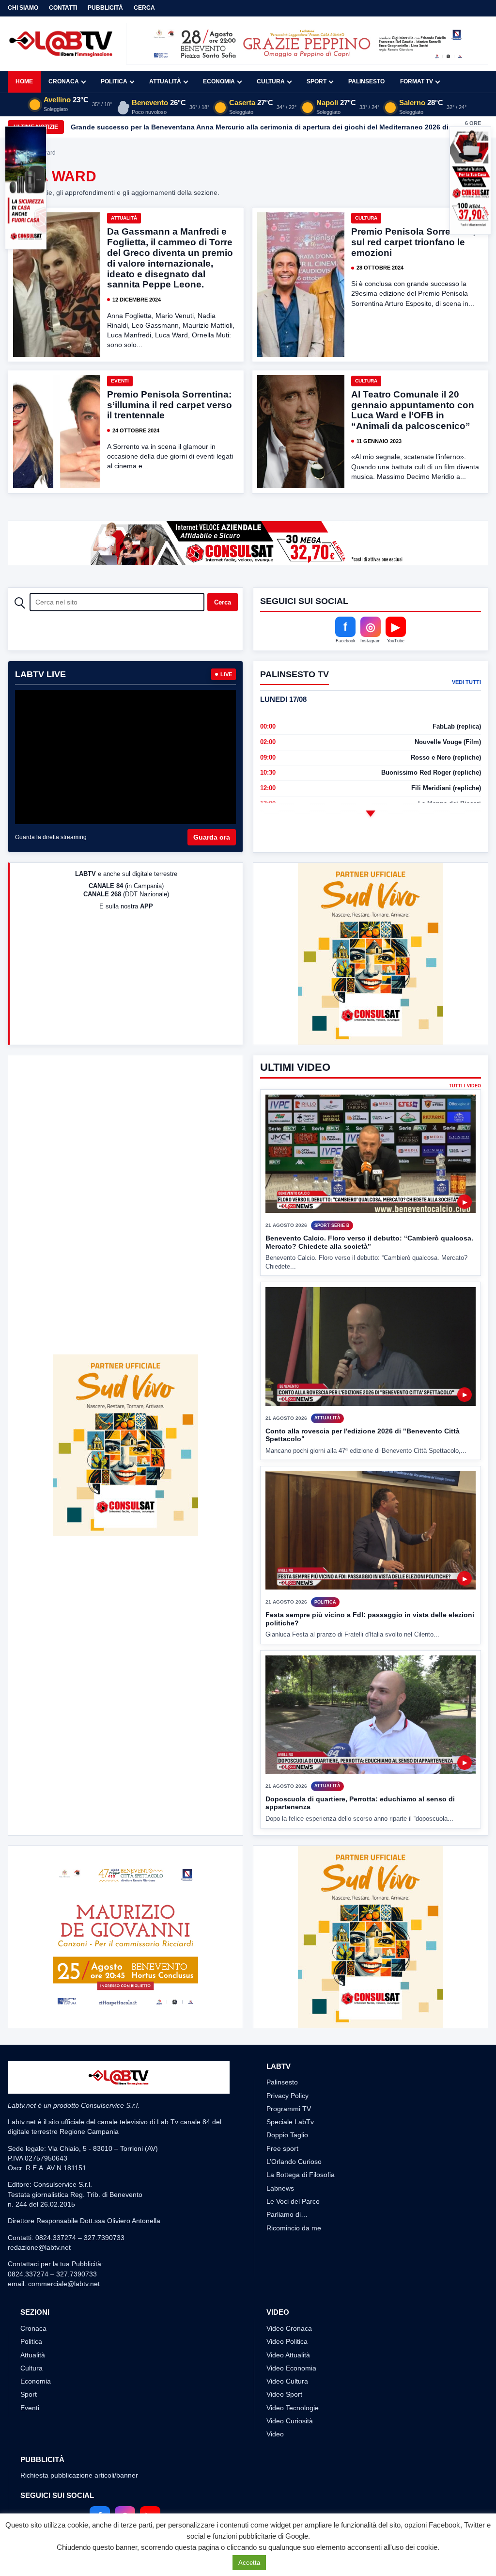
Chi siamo (23, 8)
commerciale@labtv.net (64, 2284)
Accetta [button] (249, 2563)
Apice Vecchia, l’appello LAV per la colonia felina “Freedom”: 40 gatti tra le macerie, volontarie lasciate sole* (249, 127)
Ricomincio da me (294, 2228)
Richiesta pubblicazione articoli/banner (79, 2475)
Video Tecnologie (293, 2408)
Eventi (120, 381)
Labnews (280, 2188)
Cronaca (64, 81)
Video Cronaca (289, 2328)
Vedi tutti (466, 682)
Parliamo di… (287, 2214)
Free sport (282, 2148)
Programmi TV (289, 2109)
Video (275, 2434)
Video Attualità (288, 2355)
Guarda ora (212, 837)
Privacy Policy (287, 2096)
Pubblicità (105, 8)
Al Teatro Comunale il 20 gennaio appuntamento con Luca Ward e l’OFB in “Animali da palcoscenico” (413, 410)
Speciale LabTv (290, 2122)
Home (24, 81)
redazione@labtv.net (39, 2247)
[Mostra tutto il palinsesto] (371, 814)
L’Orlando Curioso (294, 2162)
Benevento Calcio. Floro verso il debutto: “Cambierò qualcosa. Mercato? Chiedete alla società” (369, 1242)
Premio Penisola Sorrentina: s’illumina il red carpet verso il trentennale (170, 405)
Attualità (165, 81)
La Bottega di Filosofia (301, 2175)
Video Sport (284, 2394)
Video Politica (287, 2341)
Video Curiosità (290, 2421)
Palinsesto (366, 81)
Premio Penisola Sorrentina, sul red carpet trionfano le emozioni (413, 242)
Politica (114, 81)
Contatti (63, 8)
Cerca (144, 8)
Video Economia (291, 2368)
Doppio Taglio (287, 2135)
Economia (219, 81)
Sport (317, 81)
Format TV (417, 81)
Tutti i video (465, 1086)
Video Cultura (287, 2381)
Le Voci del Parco (293, 2201)
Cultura (271, 81)
